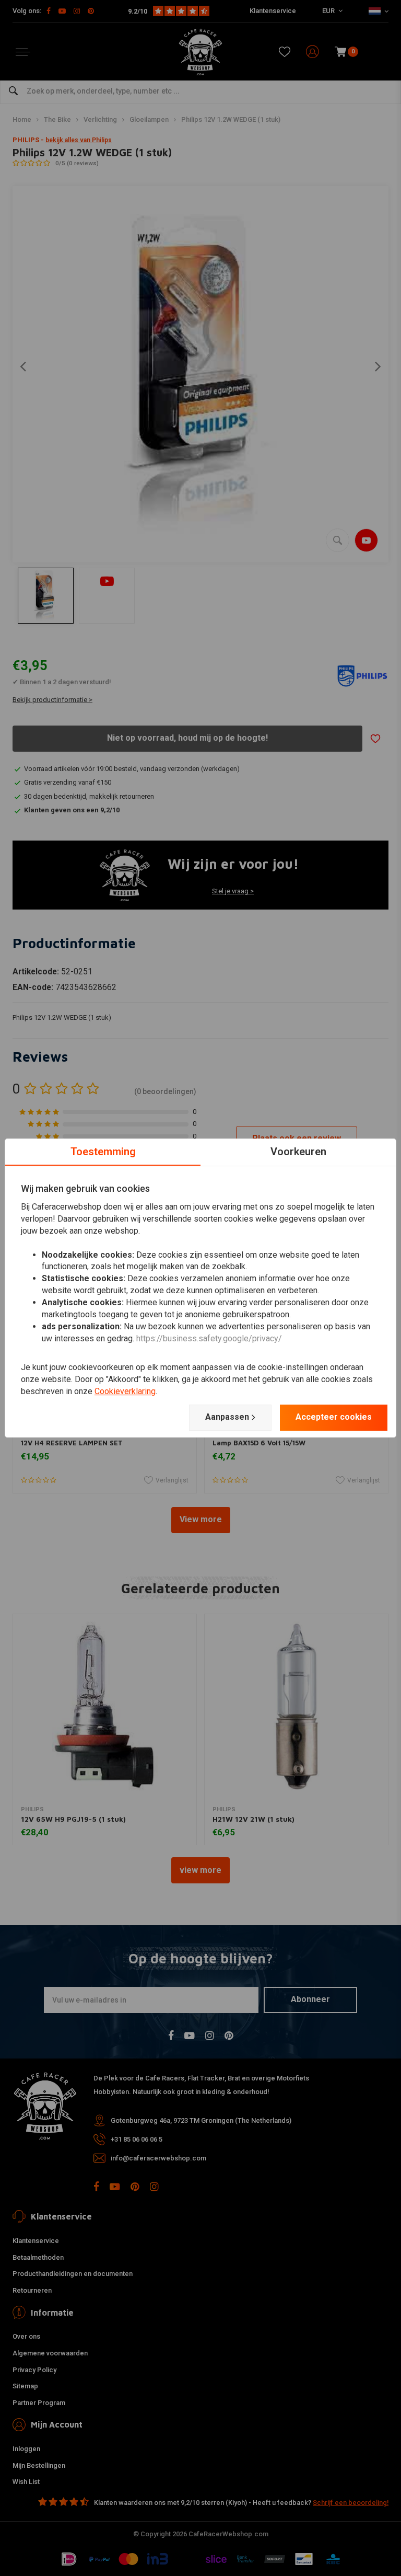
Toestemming (103, 1152)
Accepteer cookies (334, 1417)
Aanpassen (227, 1417)
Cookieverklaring (125, 1391)
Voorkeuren (298, 1152)
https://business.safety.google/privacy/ (209, 1338)
